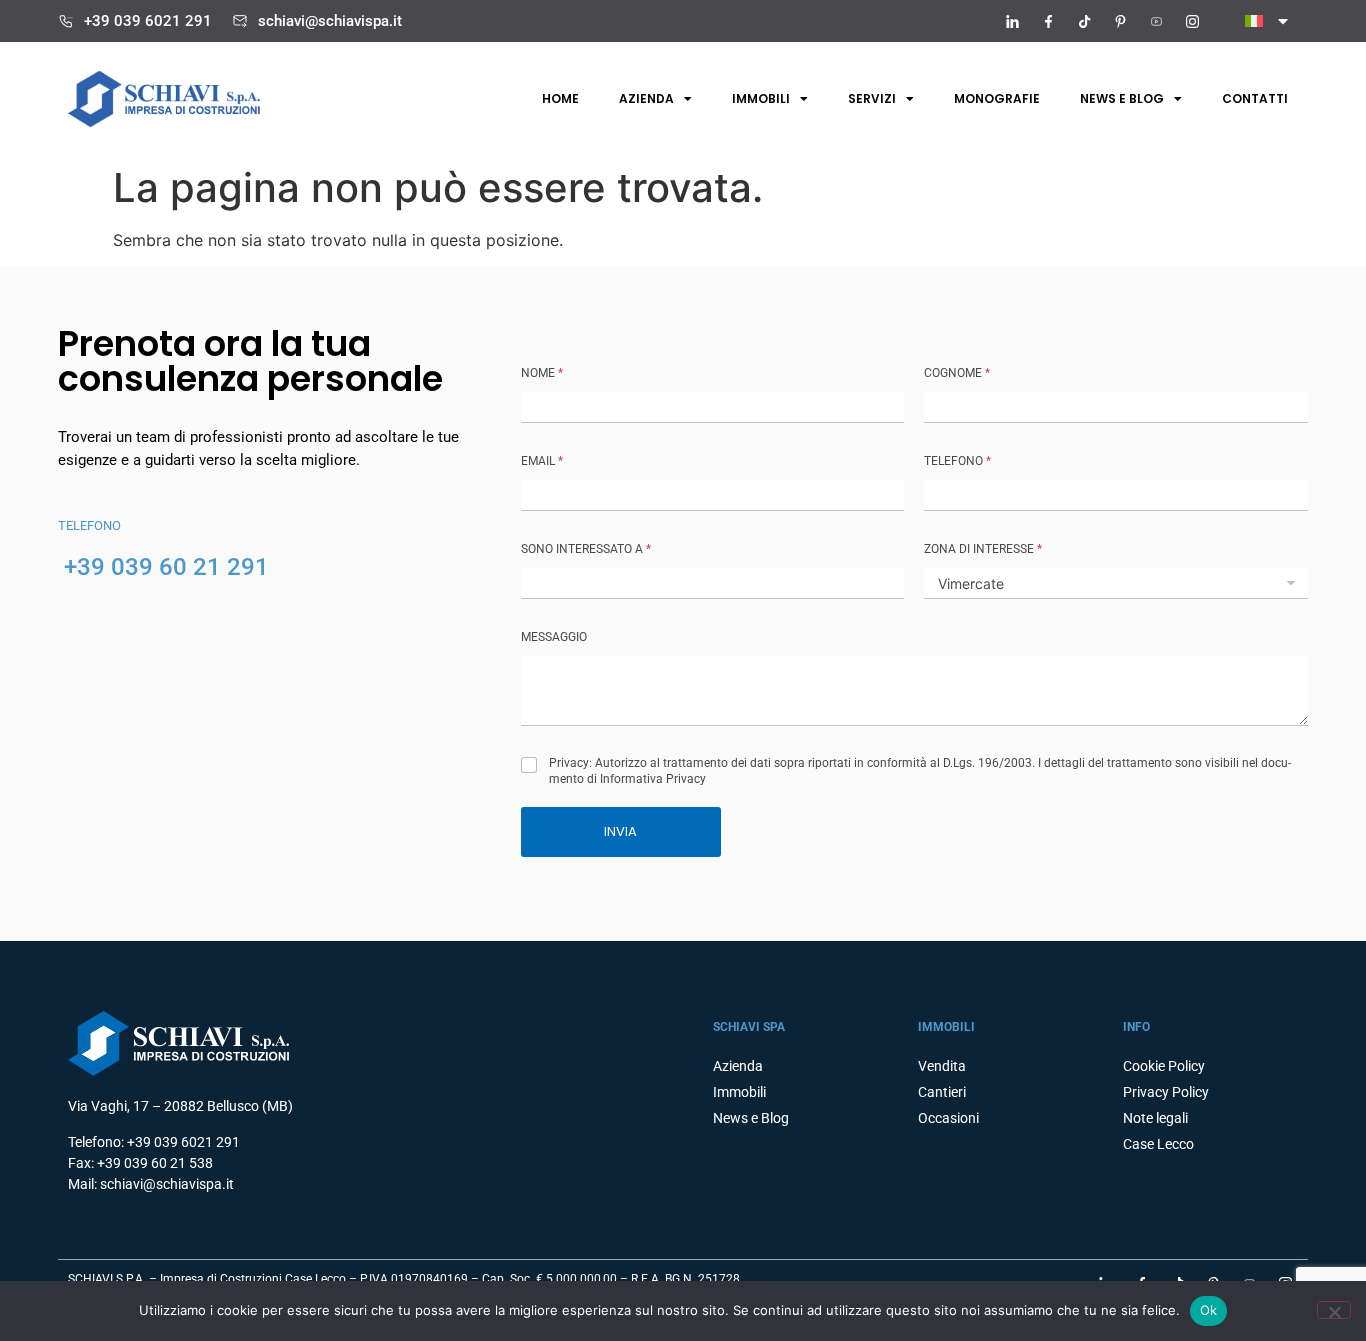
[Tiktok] (1084, 21)
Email (542, 461)
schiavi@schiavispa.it (330, 21)
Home (560, 98)
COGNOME (957, 373)
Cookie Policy (1164, 1066)
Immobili (761, 98)
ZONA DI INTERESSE (983, 549)
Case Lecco (1158, 1144)
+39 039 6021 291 (148, 21)
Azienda (646, 98)
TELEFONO (957, 461)
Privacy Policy (1166, 1092)
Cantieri (942, 1092)
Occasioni (948, 1118)
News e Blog (751, 1118)
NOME (542, 373)
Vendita (942, 1066)
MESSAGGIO (554, 637)
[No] (1334, 1310)
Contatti (1255, 98)
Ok (1209, 1310)
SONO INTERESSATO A (586, 549)
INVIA (620, 831)
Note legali (1155, 1118)
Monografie (997, 98)
